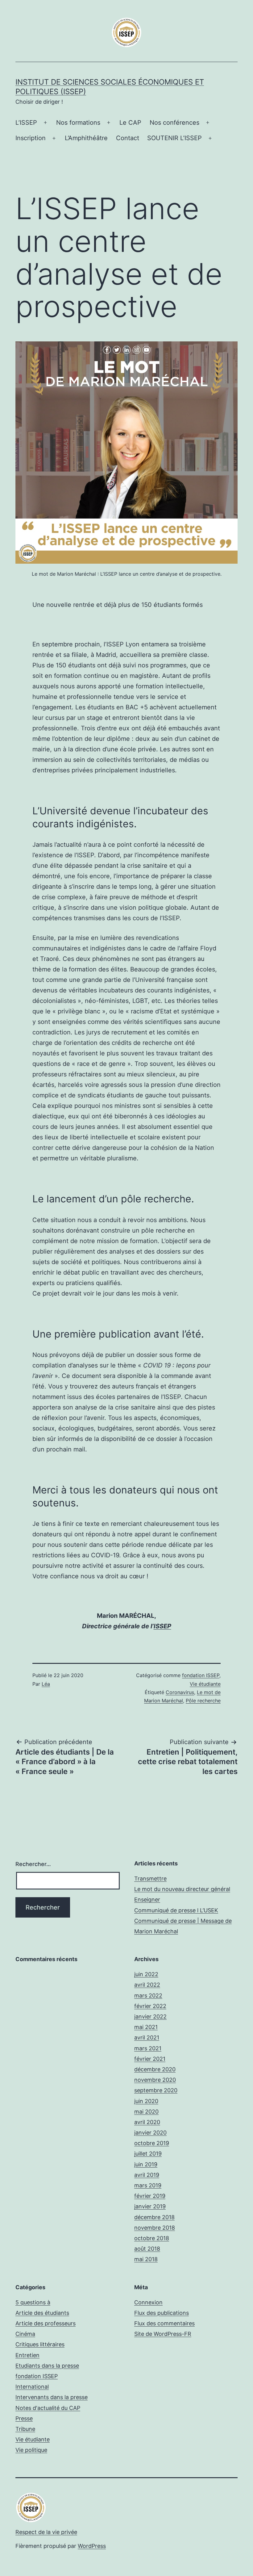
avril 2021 (147, 2037)
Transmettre (150, 1879)
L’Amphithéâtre (86, 138)
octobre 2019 (152, 2143)
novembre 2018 (155, 2228)
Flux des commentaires (164, 2323)
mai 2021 (146, 2027)
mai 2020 (146, 2112)
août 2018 (147, 2249)
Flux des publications (162, 2313)
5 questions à (33, 2302)
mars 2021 (148, 2048)
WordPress (92, 2546)
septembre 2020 (156, 2090)
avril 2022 (147, 1985)
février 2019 (150, 2196)
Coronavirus (180, 1692)
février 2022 (150, 2006)
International (32, 2387)
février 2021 (150, 2059)
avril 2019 (147, 2175)
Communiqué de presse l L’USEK (176, 1910)
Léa (46, 1684)
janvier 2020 (150, 2133)
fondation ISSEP (201, 1675)
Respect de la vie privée (46, 2532)
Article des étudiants (42, 2313)
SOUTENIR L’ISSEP (174, 138)
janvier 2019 (150, 2206)
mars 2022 (148, 1996)
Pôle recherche (203, 1701)
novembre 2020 (155, 2080)
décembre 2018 (154, 2217)
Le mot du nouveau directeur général (182, 1889)
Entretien (27, 2355)
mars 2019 (148, 2185)
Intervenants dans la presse (52, 2397)
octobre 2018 (152, 2238)
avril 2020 (147, 2122)
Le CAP (130, 123)
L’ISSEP (26, 123)
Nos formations (78, 123)
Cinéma (25, 2334)
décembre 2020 (155, 2069)
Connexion (148, 2302)
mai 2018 (146, 2259)
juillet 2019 (148, 2154)
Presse (24, 2418)
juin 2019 (146, 2164)
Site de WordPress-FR (163, 2334)
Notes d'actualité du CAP (48, 2408)
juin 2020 (146, 2101)
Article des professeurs (46, 2323)
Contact (128, 138)
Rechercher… (33, 1864)
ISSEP (162, 1626)
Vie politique (31, 2450)
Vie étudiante (205, 1684)
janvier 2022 (150, 2017)
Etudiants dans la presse (47, 2366)
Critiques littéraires (40, 2344)
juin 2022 (146, 1974)
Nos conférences (174, 123)
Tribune (25, 2429)
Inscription (31, 138)
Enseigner (147, 1900)
